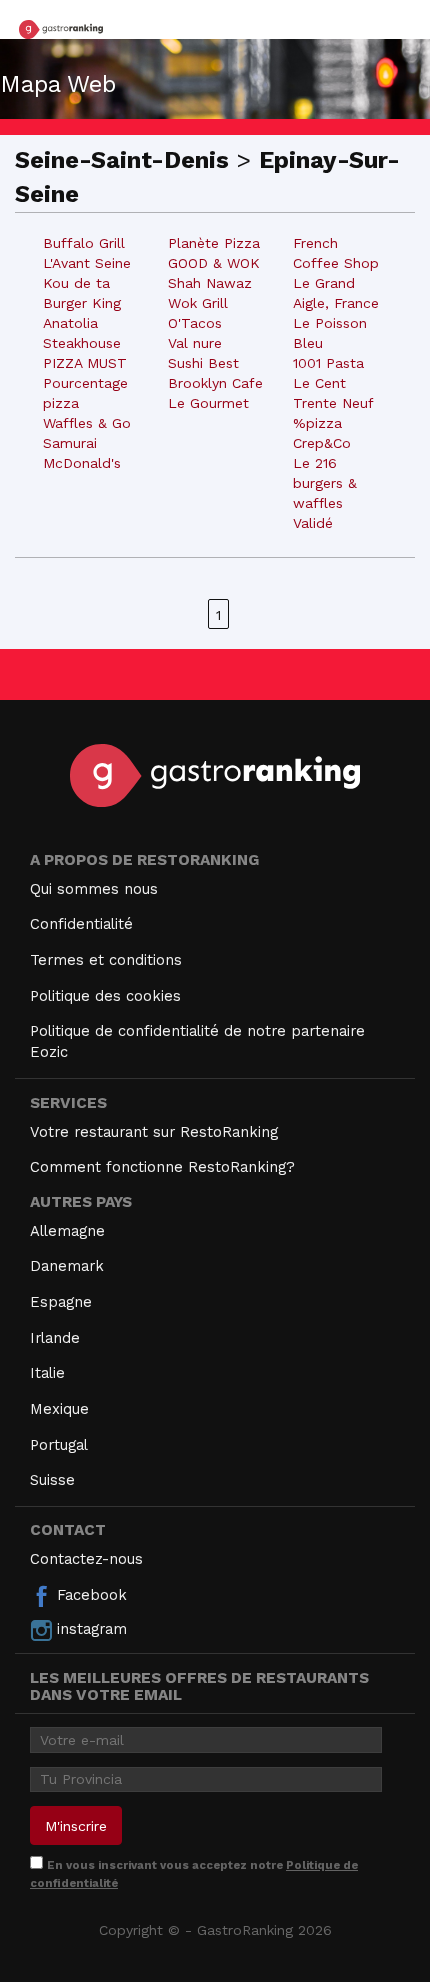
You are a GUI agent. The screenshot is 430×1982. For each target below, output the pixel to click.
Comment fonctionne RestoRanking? (162, 1167)
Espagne (61, 1302)
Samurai (70, 443)
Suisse (52, 1480)
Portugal (59, 1445)
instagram (89, 1629)
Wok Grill (198, 303)
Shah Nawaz (210, 283)
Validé (313, 523)
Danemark (67, 1266)
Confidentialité (81, 924)
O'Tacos (195, 323)
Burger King (82, 303)
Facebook (89, 1595)
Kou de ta (76, 283)
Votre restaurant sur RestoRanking (154, 1132)
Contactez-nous (86, 1559)
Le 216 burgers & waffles (325, 483)
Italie (47, 1373)
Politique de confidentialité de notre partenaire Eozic (197, 1041)
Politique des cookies (105, 996)
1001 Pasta (328, 363)
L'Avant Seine (87, 263)
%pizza (317, 423)
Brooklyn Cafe (215, 383)
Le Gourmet (208, 403)
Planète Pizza (214, 243)
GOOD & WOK (214, 263)
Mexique (59, 1409)
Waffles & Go (87, 423)
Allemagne (67, 1231)
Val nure (195, 343)
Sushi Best (203, 363)
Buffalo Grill (84, 243)
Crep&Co (322, 443)
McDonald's (82, 463)
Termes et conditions (106, 960)
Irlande (55, 1338)
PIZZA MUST (85, 363)
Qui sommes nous (94, 889)
